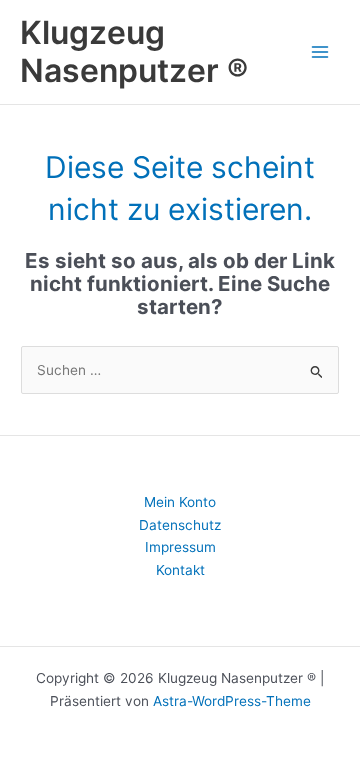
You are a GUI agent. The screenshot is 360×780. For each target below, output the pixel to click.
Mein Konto (180, 502)
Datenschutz (180, 525)
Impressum (180, 547)
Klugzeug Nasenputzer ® (134, 51)
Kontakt (180, 570)
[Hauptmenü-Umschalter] (320, 51)
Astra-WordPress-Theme (232, 701)
